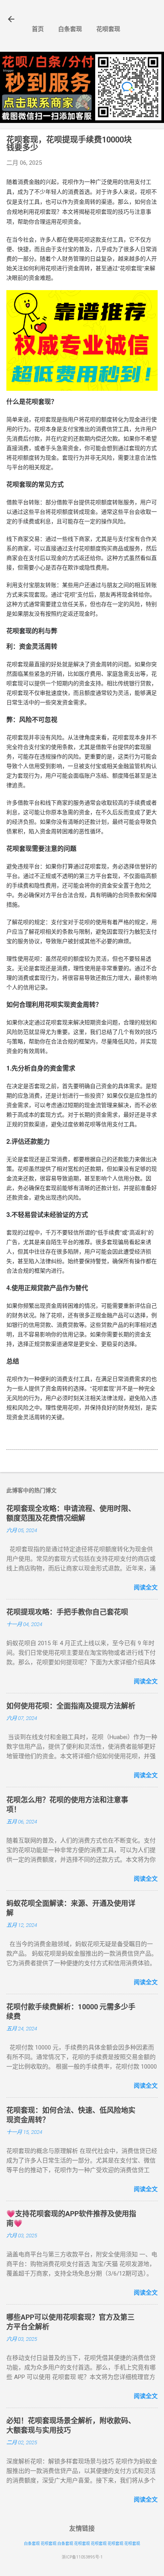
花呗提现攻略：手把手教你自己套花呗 (67, 1612)
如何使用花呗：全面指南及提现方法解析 (71, 1706)
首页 (38, 29)
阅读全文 (146, 1587)
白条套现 (70, 29)
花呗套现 (108, 29)
